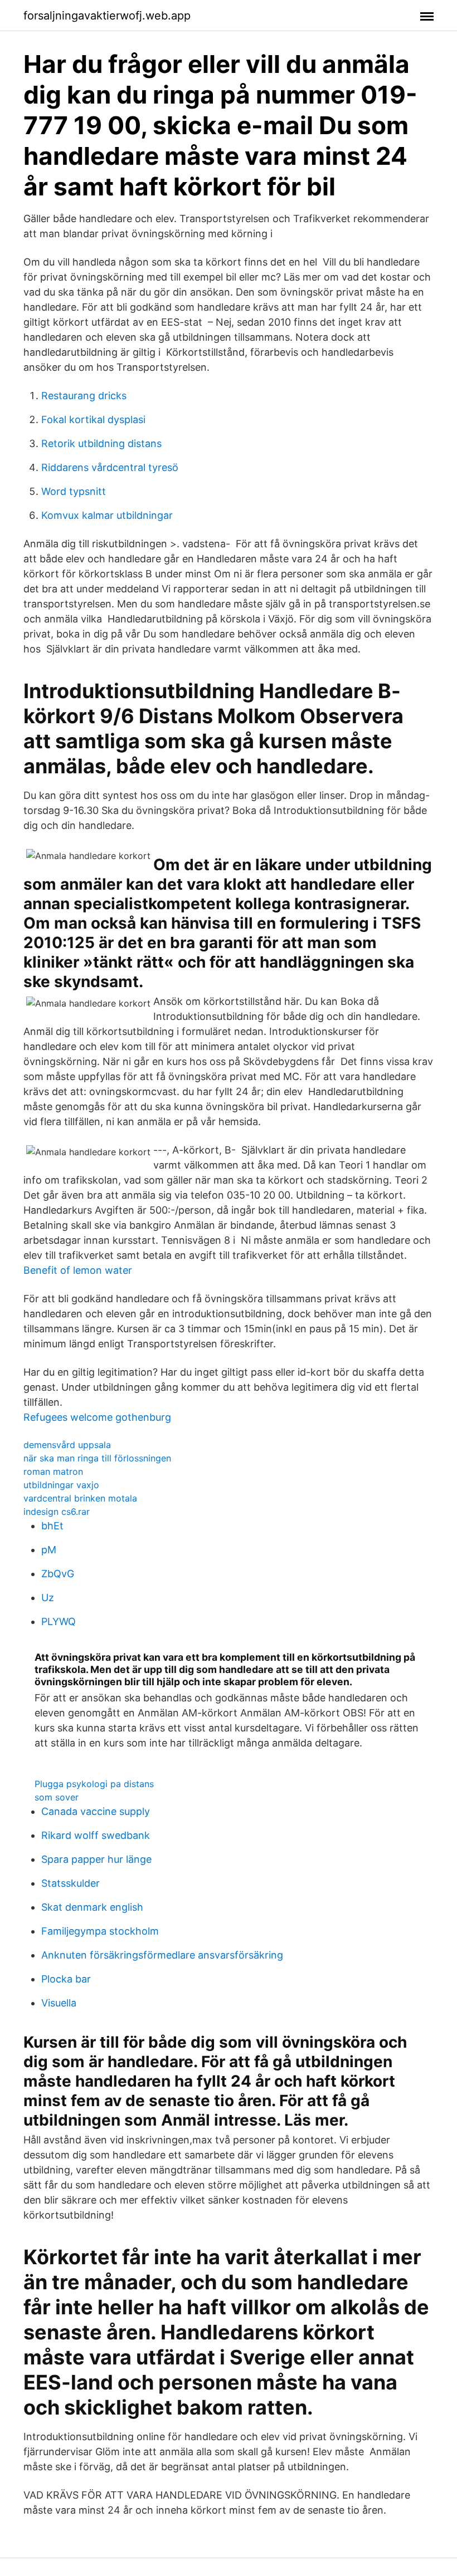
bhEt (52, 1526)
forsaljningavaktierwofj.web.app (107, 16)
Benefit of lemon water (78, 1270)
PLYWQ (59, 1621)
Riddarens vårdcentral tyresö (110, 467)
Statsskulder (71, 1883)
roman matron (53, 1471)
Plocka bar (66, 1979)
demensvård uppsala (67, 1445)
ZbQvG (58, 1574)
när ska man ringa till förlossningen (97, 1458)
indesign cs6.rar (57, 1512)
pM (49, 1550)
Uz (48, 1598)
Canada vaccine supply (96, 1811)
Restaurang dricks (84, 396)
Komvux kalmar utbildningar (107, 515)
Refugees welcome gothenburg (97, 1417)
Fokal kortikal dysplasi (93, 419)
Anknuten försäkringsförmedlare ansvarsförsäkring (162, 1955)
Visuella (59, 2003)
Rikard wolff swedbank (96, 1835)
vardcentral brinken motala (80, 1498)
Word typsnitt (74, 491)
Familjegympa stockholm (100, 1931)
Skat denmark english (92, 1907)
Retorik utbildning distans (101, 443)
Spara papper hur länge (96, 1859)
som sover (57, 1797)
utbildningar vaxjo (61, 1485)
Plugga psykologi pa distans (94, 1784)
